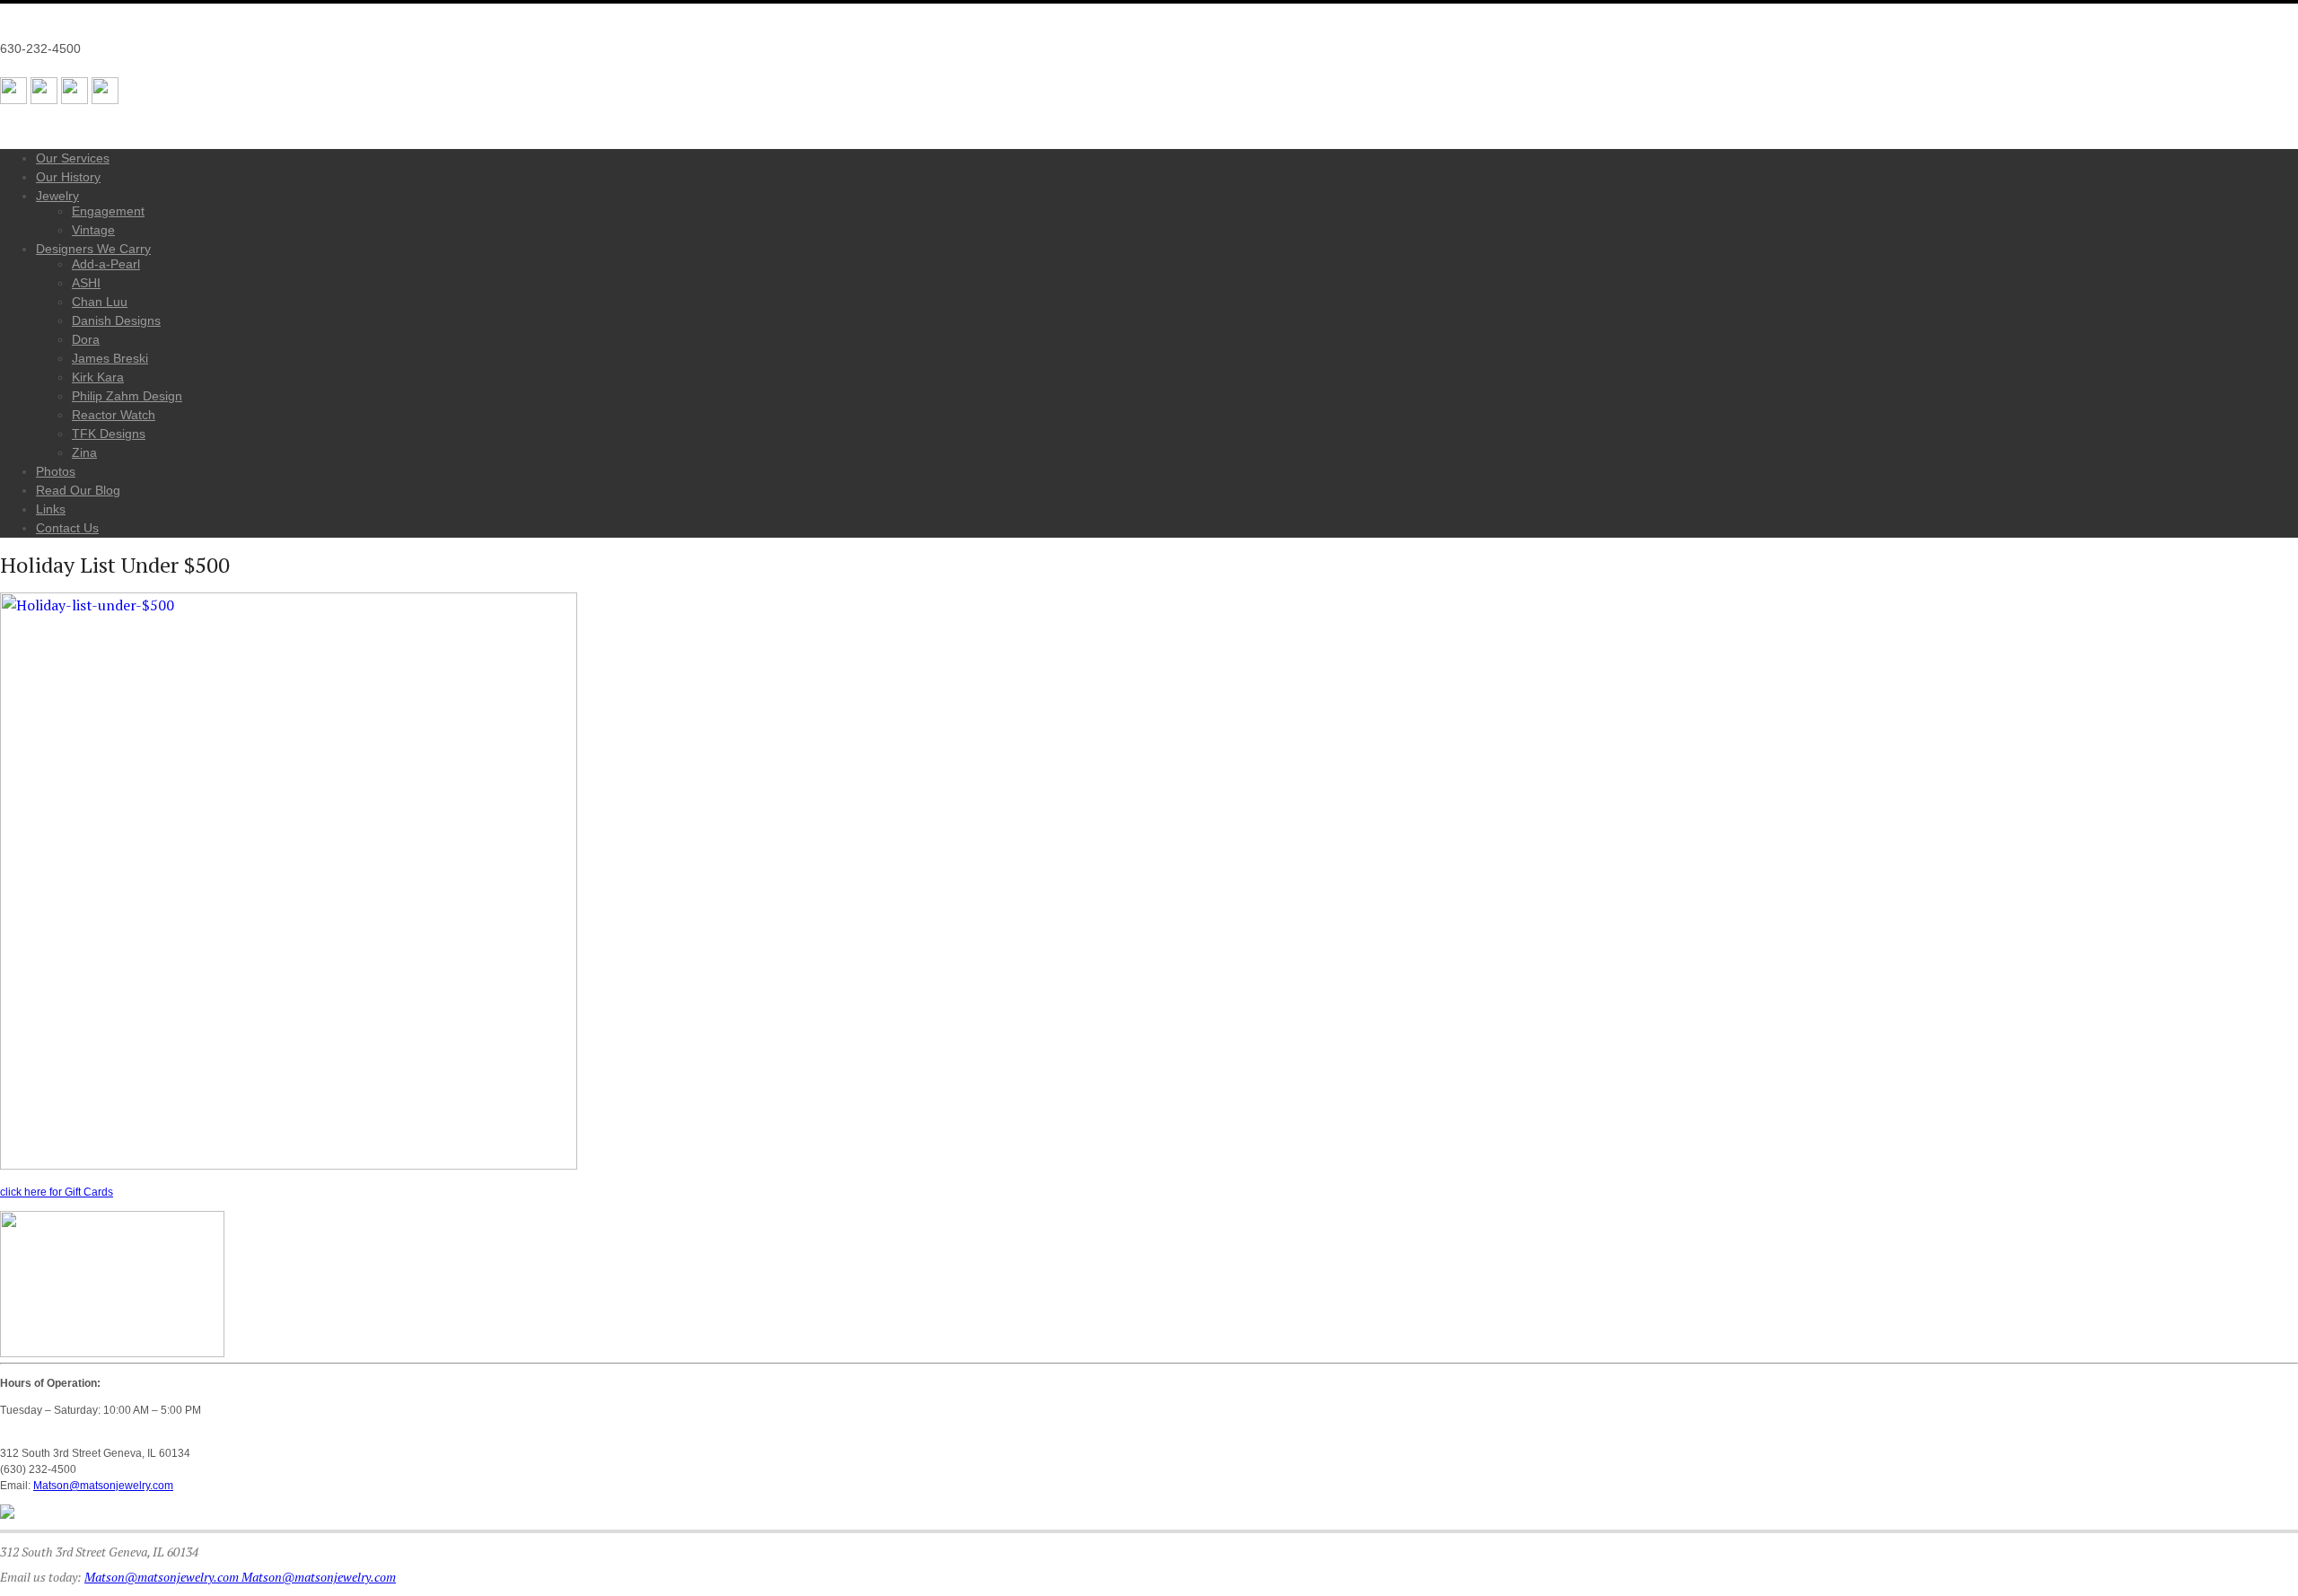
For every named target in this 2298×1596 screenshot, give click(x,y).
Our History (68, 177)
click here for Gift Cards (57, 1192)
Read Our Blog (78, 490)
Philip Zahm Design (127, 396)
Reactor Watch (114, 415)
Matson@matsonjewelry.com (103, 1486)
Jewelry (57, 196)
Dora (86, 339)
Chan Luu (100, 302)
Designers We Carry (93, 249)
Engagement (108, 211)
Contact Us (67, 528)
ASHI (86, 283)
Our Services (73, 158)
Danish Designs (116, 320)
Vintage (93, 230)
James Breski (110, 358)
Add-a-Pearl (106, 264)
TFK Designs (109, 434)
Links (51, 509)
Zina (84, 452)
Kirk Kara (98, 377)
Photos (56, 471)
